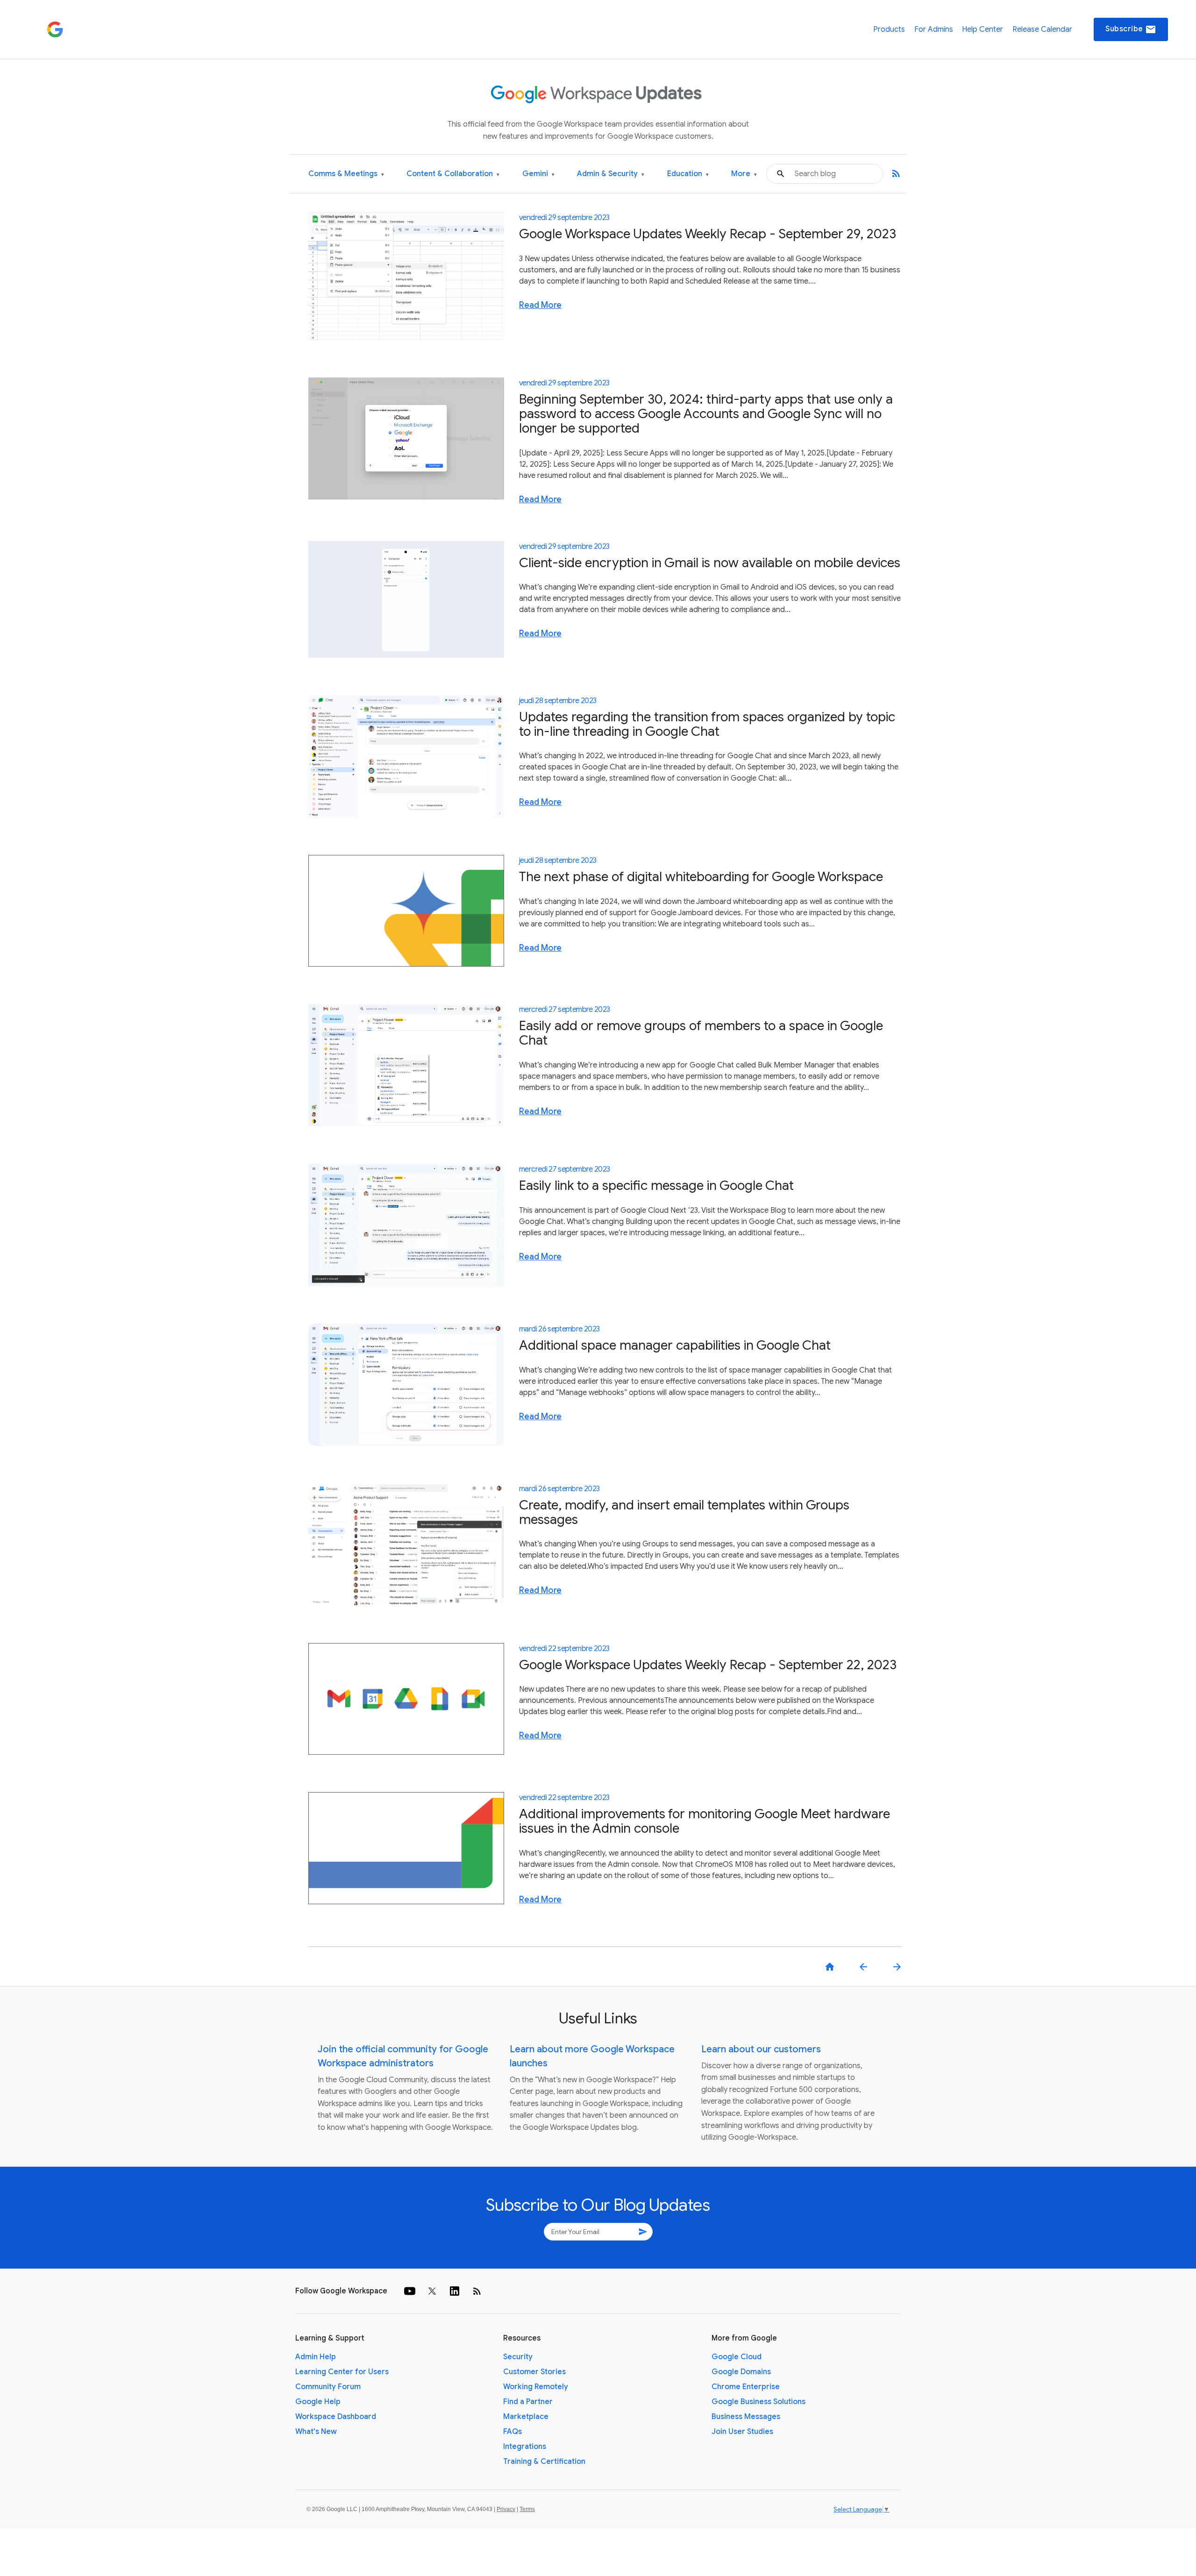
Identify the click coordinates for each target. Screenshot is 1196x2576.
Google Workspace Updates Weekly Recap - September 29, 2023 (708, 234)
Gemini (538, 174)
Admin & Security (611, 174)
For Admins (934, 29)
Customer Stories (534, 2372)
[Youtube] (410, 2291)
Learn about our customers (761, 2049)
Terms (527, 2509)
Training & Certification (544, 2462)
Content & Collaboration (453, 174)
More (744, 174)
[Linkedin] (455, 2291)
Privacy (506, 2509)
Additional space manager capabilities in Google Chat (675, 1345)
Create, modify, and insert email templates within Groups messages (684, 1512)
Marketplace (526, 2417)
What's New (316, 2432)
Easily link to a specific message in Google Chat (656, 1185)
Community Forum (328, 2387)
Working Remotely (536, 2387)
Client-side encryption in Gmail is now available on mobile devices (710, 563)
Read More (540, 305)
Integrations (525, 2447)
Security (518, 2357)
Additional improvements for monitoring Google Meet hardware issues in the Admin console (705, 1821)
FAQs (513, 2432)
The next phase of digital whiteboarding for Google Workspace (701, 877)
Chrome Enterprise (746, 2387)
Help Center (982, 29)
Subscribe (1131, 29)
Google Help (318, 2402)
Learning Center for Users (342, 2372)
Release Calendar (1042, 29)
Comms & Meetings (346, 174)
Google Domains (741, 2372)
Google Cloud (737, 2357)
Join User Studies (742, 2432)
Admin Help (316, 2357)
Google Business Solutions (758, 2402)
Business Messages (746, 2417)
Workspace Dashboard (336, 2417)
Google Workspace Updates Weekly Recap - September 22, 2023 (708, 1665)
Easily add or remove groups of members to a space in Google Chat (701, 1033)
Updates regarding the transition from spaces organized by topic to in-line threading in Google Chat (707, 724)
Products (889, 29)
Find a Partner (528, 2402)
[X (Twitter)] (432, 2291)
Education (688, 174)
